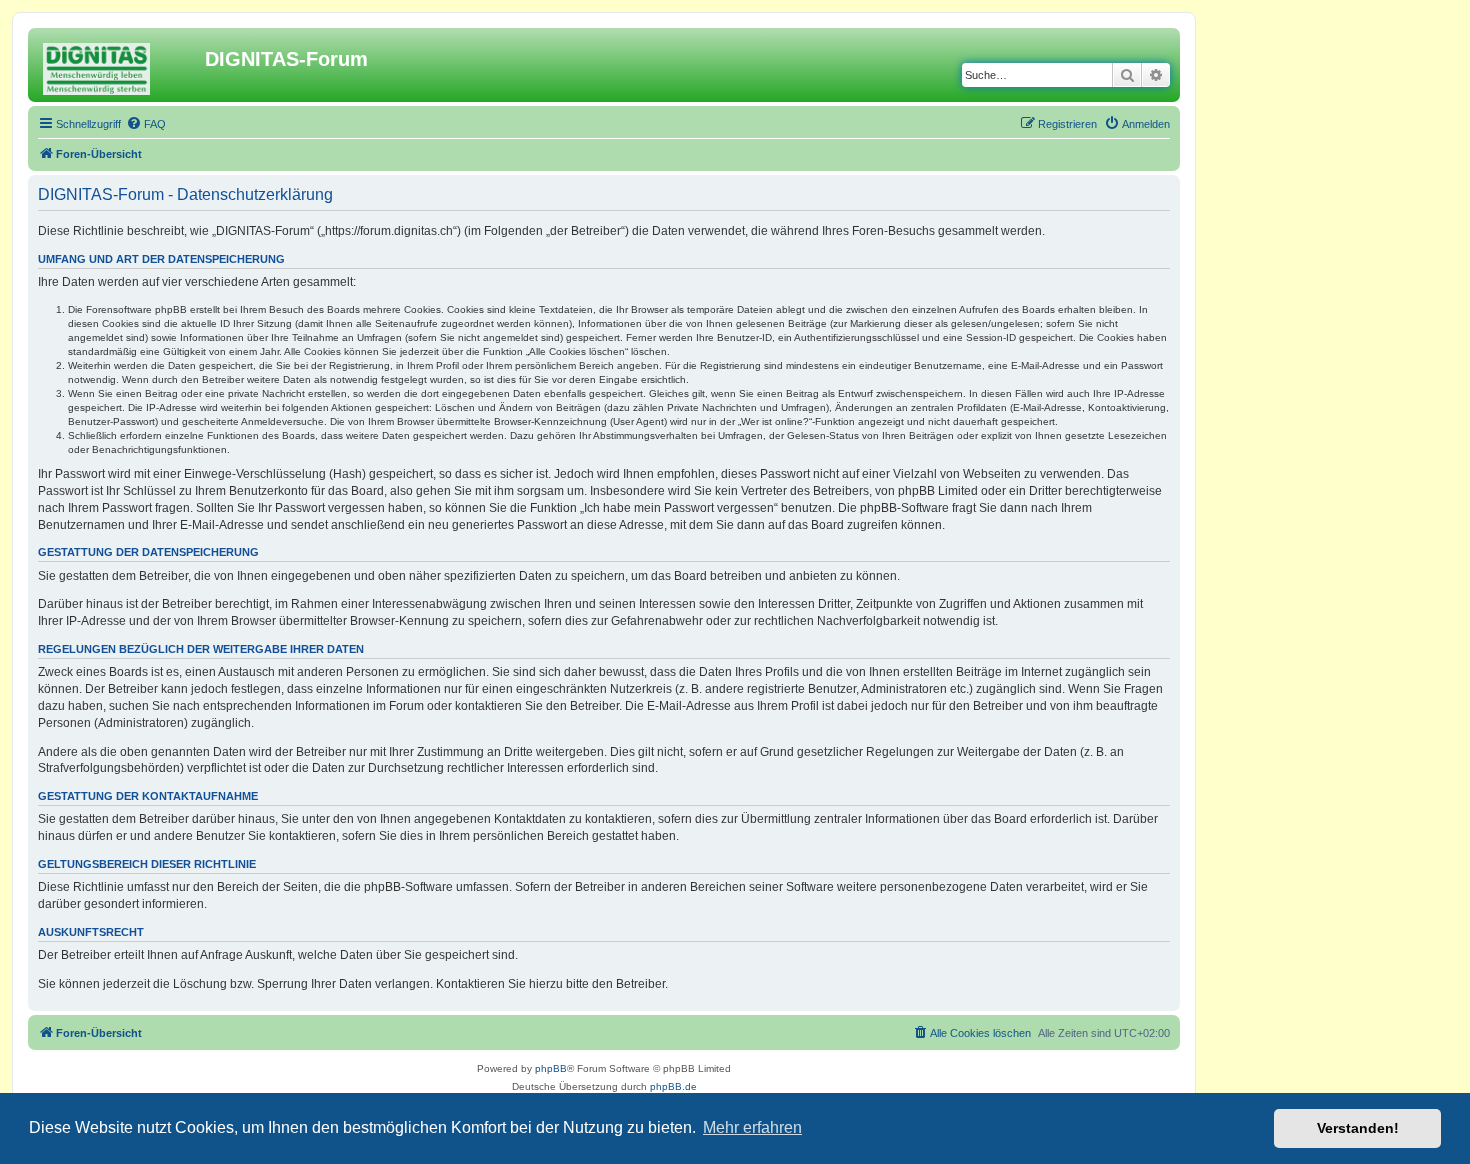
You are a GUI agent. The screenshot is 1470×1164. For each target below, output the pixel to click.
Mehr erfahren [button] (752, 1127)
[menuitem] (146, 124)
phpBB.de (673, 1086)
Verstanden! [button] (1358, 1128)
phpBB (551, 1068)
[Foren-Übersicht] (119, 65)
